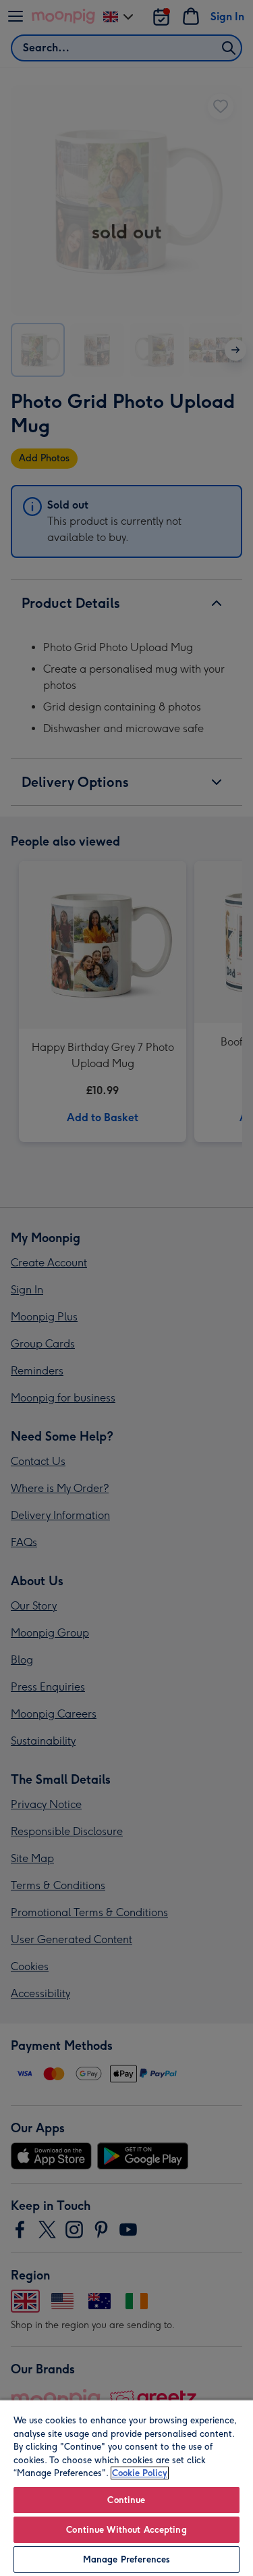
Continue (126, 2500)
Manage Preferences (126, 2559)
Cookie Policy (140, 2473)
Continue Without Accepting (126, 2530)
